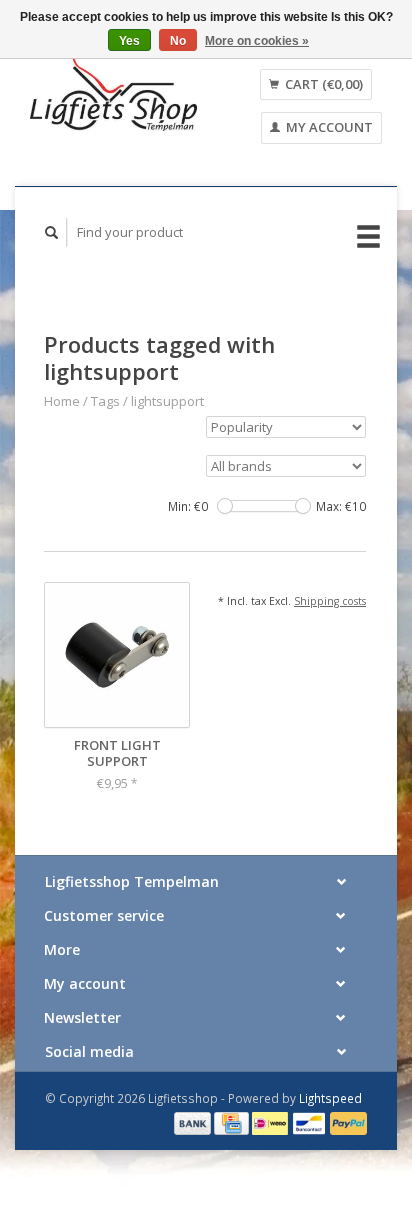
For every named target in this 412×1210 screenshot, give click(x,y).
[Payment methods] (194, 1122)
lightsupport (167, 401)
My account (328, 127)
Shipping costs (330, 601)
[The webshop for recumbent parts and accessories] (113, 93)
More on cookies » (257, 41)
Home (62, 401)
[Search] (52, 232)
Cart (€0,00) (322, 84)
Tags (105, 401)
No (178, 41)
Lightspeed (330, 1098)
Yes (129, 41)
